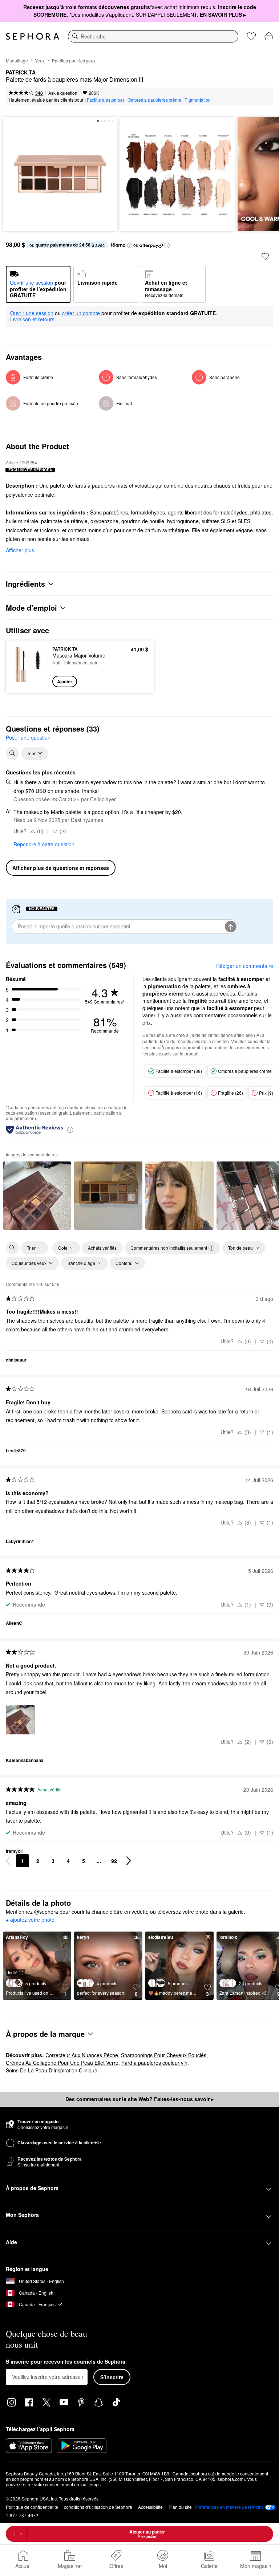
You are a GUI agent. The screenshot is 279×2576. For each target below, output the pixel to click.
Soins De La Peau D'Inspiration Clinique (52, 2070)
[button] (130, 245)
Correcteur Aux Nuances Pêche (82, 2055)
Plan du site (180, 2507)
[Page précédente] (8, 1861)
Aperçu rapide (28, 667)
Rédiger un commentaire (245, 966)
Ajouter (65, 681)
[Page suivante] (129, 1861)
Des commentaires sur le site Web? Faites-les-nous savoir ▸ (139, 2099)
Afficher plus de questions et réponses (61, 868)
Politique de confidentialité (32, 2507)
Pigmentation (198, 100)
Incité (13, 1972)
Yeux (40, 60)
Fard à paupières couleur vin (154, 2063)
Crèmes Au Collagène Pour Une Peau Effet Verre (62, 2063)
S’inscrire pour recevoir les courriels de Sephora (66, 2362)
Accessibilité (150, 2507)
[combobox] (153, 36)
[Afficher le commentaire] (37, 1196)
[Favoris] (251, 36)
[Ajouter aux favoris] (265, 256)
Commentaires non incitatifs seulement (169, 1248)
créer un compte (81, 313)
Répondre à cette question (44, 844)
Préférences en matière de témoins (229, 2507)
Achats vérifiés (102, 1248)
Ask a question (63, 93)
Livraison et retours (32, 319)
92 (114, 1861)
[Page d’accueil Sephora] (33, 36)
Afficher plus (20, 550)
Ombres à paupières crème (154, 100)
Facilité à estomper (106, 100)
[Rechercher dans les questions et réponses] (12, 753)
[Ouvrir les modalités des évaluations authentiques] (70, 1129)
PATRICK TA (21, 73)
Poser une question (28, 737)
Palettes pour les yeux (74, 60)
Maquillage (17, 60)
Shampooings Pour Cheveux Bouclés (164, 2055)
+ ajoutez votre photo (30, 1920)
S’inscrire (112, 2377)
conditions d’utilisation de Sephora (98, 2507)
